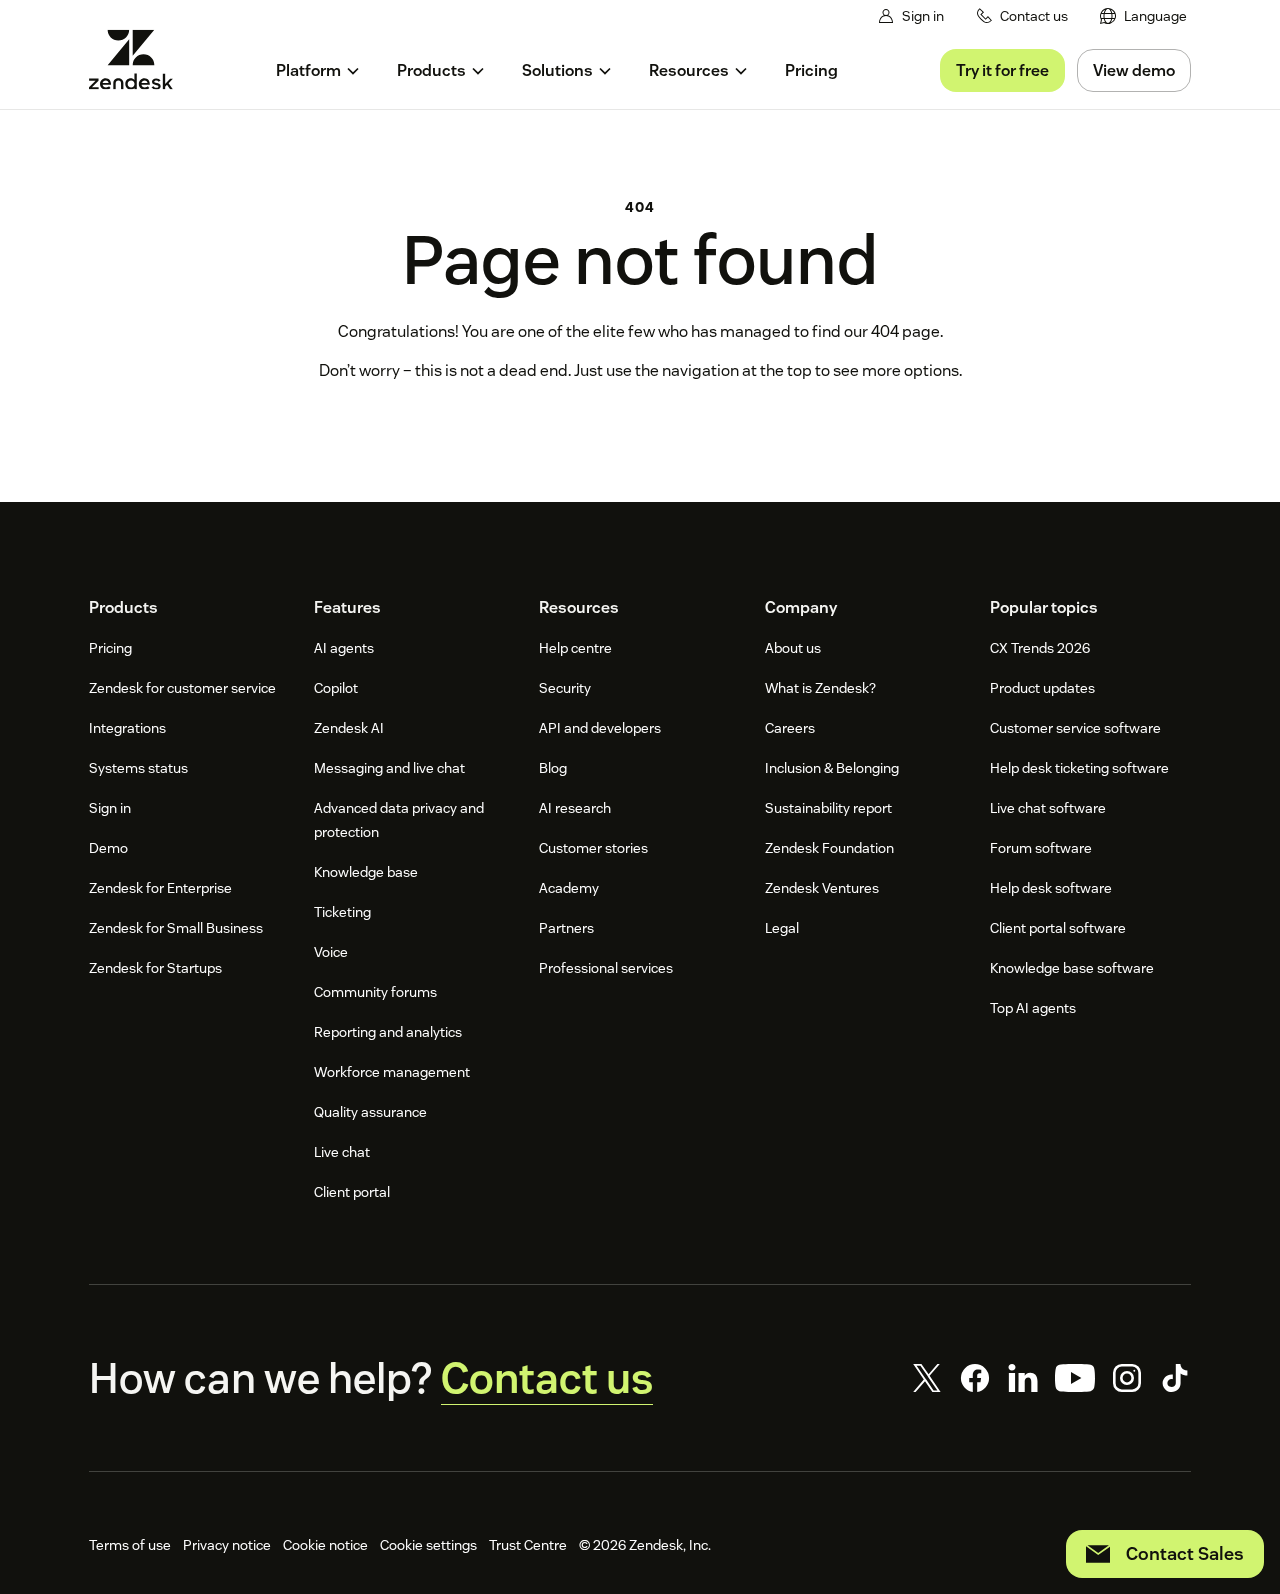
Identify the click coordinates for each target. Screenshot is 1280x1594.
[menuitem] (1143, 16)
